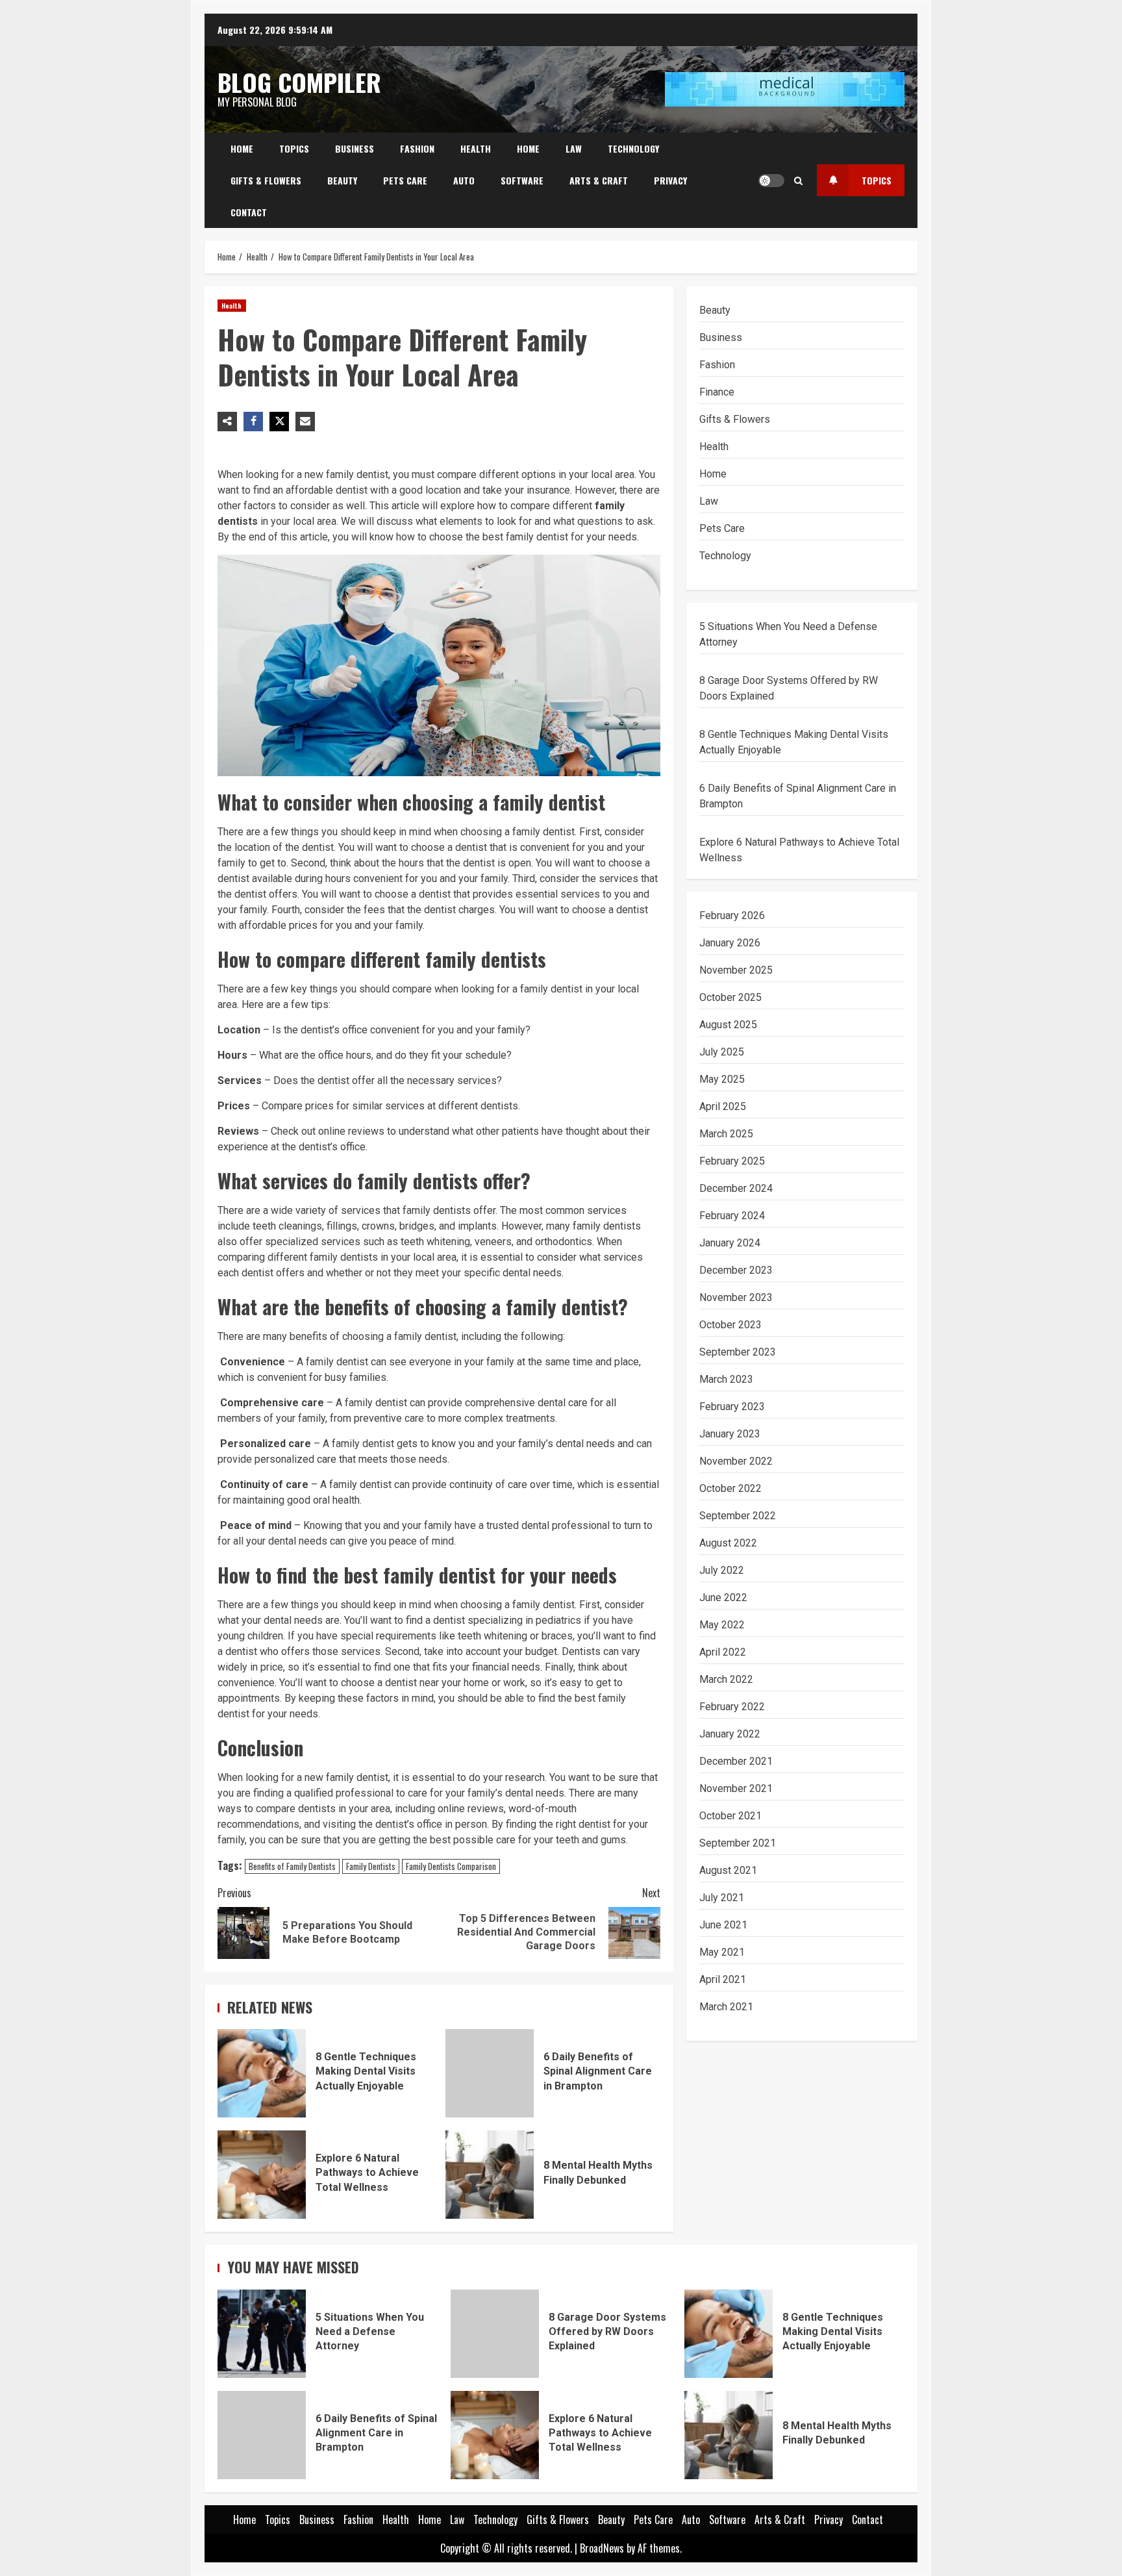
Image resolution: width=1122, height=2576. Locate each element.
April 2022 (723, 1652)
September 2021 (738, 1843)
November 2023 (736, 1297)
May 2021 (722, 1952)
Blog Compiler (299, 82)
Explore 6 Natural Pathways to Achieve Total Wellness (262, 2175)
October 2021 (730, 1816)
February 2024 (732, 1216)
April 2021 (723, 1979)
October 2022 (730, 1488)
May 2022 (722, 1625)
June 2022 (723, 1597)
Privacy (670, 180)
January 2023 (730, 1434)
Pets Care (405, 180)
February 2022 (732, 1707)
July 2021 (722, 1898)
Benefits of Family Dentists (292, 1866)
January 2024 (730, 1243)
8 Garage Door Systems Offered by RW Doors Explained (495, 2334)
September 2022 (738, 1516)
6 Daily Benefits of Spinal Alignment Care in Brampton (490, 2073)
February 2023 (732, 1407)
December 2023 (736, 1270)
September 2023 (738, 1352)
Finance (717, 392)
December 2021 (736, 1761)
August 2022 (728, 1543)
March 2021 (726, 2007)
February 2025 (732, 1161)
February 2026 (732, 915)
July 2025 (722, 1052)
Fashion (417, 148)
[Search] (798, 181)
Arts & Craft (599, 180)
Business (355, 148)
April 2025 (723, 1106)
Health (476, 148)
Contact (249, 212)
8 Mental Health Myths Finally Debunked (490, 2175)
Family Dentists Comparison (451, 1866)
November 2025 (736, 970)
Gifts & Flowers (266, 180)
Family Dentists (371, 1866)
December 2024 (736, 1188)
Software (522, 180)
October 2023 (730, 1325)
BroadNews (602, 2548)
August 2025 (728, 1025)
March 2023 (726, 1379)
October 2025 (730, 997)
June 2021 (723, 1925)
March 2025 (726, 1134)
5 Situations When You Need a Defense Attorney (262, 2334)
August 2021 (728, 1870)
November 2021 (736, 1788)
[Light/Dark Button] (771, 181)
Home (242, 148)
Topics (294, 148)
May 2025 (722, 1079)
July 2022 (722, 1570)
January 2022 (730, 1734)
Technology (633, 148)
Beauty (342, 180)
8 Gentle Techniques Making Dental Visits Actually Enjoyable (262, 2073)
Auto (464, 180)
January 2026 (730, 943)
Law (574, 148)
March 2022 (726, 1679)
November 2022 (736, 1461)
